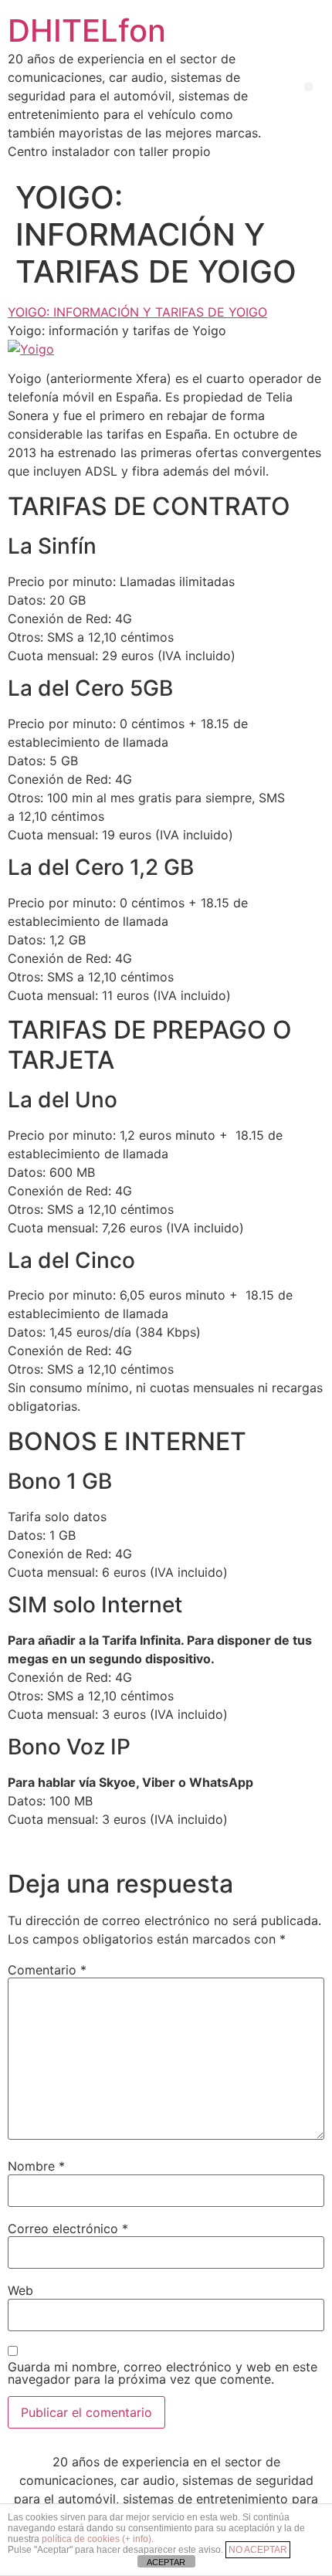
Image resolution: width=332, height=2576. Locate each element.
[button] (308, 87)
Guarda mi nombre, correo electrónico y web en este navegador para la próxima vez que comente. (163, 2373)
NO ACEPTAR (258, 2550)
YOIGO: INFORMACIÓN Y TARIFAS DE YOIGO (137, 312)
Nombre (36, 2166)
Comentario (47, 1970)
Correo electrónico (68, 2229)
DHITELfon (87, 31)
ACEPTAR (166, 2562)
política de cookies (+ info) (97, 2539)
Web (20, 2290)
